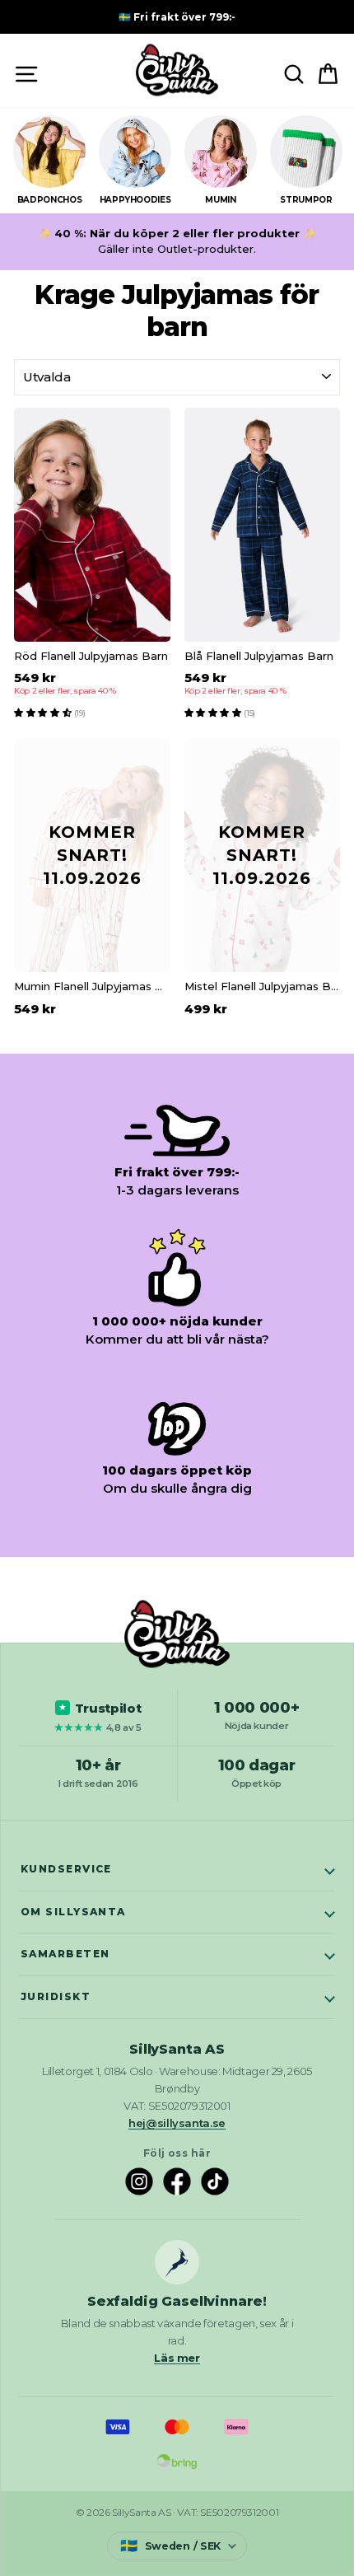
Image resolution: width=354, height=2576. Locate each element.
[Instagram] (139, 2181)
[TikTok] (215, 2181)
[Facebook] (177, 2181)
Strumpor (306, 200)
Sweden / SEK (170, 2546)
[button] (44, 712)
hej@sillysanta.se (177, 2123)
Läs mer (177, 2358)
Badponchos (49, 200)
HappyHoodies (135, 200)
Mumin (220, 200)
